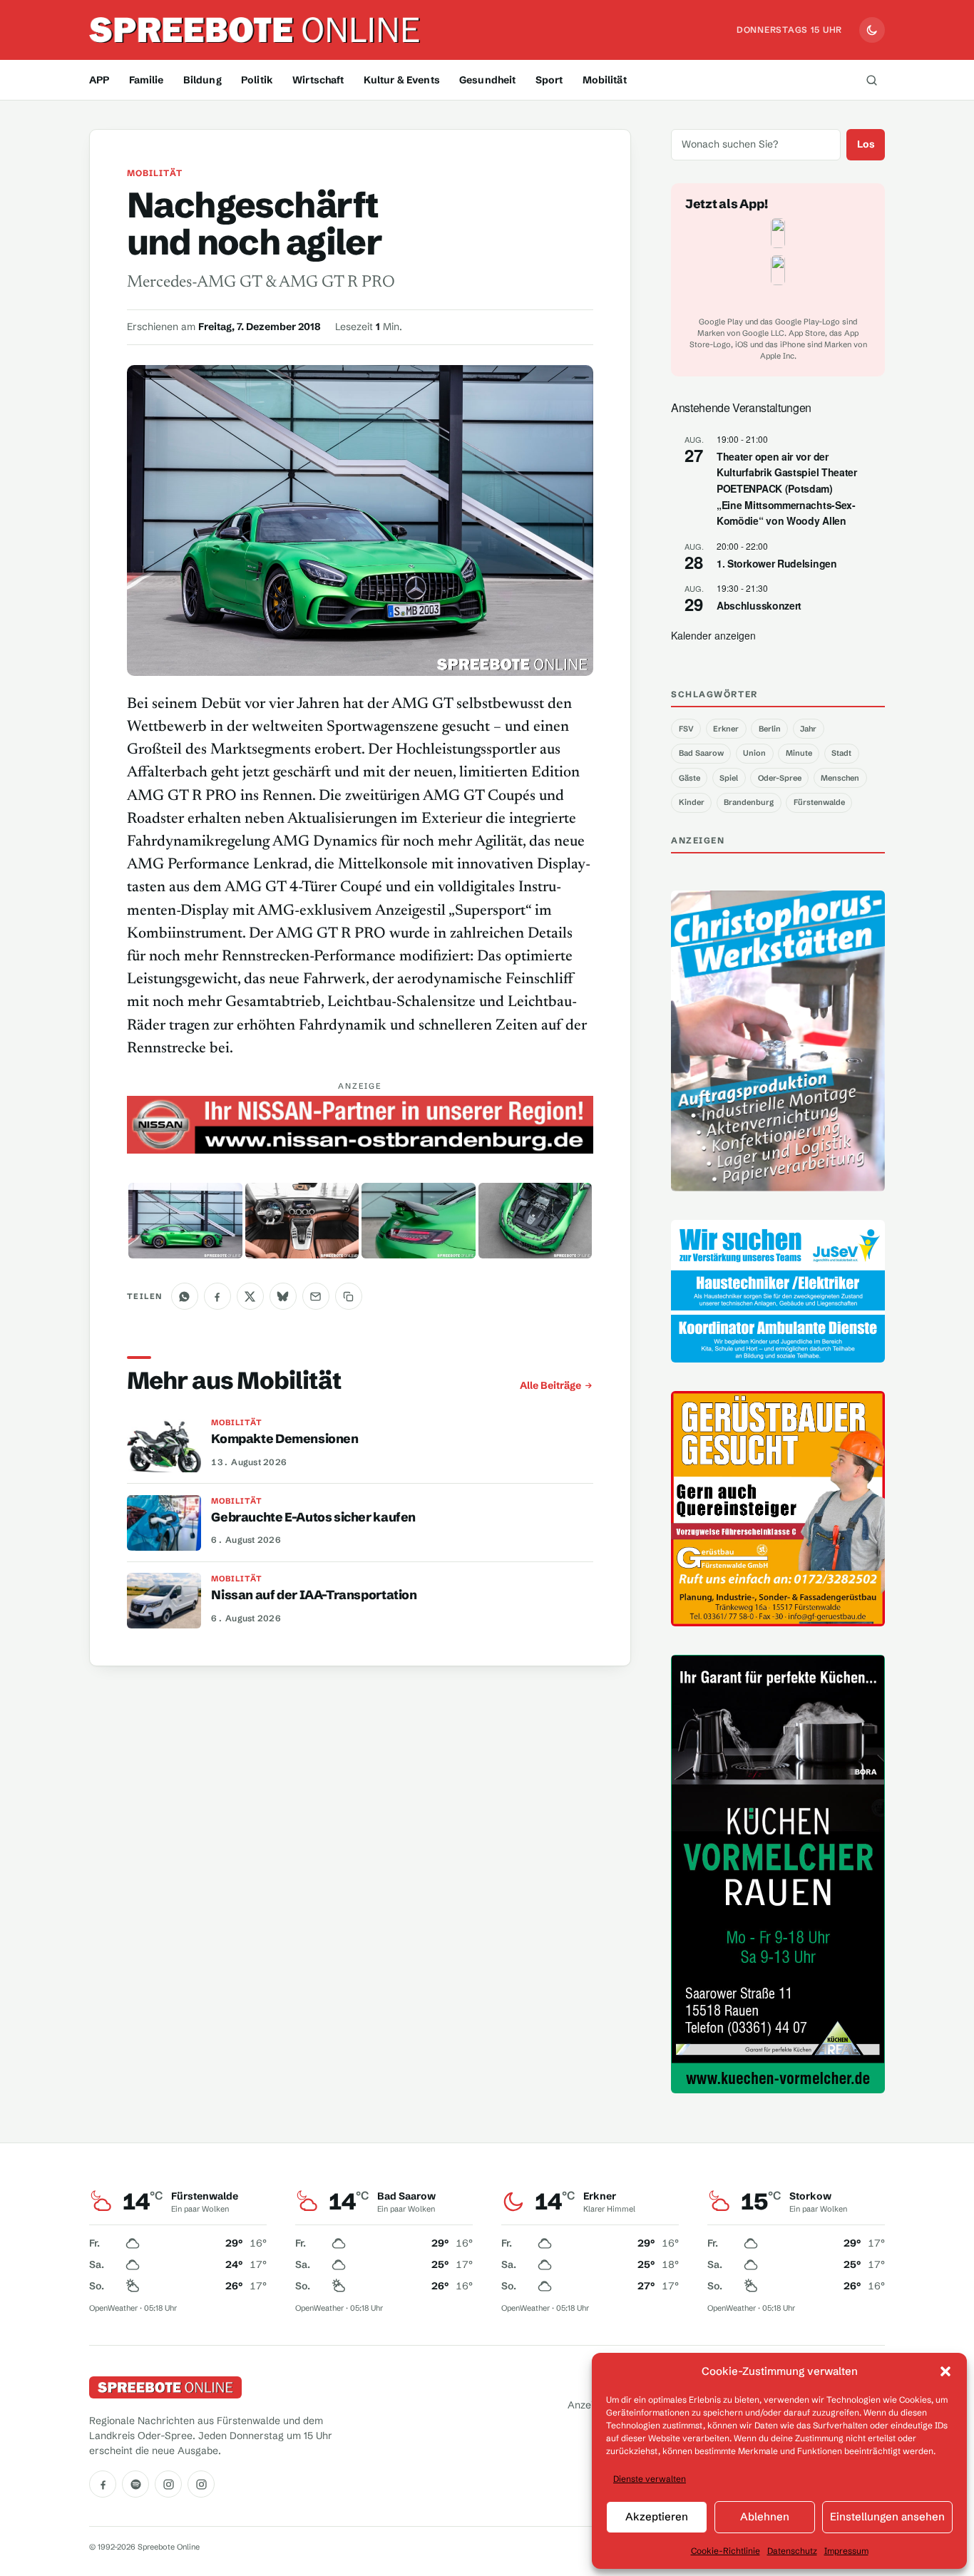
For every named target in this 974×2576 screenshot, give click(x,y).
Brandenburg (749, 802)
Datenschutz (792, 2551)
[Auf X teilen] (250, 1296)
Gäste (690, 778)
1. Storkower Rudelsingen (777, 563)
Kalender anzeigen (713, 635)
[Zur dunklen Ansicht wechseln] (872, 30)
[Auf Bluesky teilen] (283, 1296)
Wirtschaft (318, 80)
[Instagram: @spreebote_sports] (201, 2484)
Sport (549, 80)
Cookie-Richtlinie (726, 2551)
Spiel (729, 778)
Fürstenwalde (819, 802)
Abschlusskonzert (759, 605)
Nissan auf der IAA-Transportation (314, 1595)
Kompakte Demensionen (284, 1439)
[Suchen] (871, 80)
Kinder (692, 802)
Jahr (808, 729)
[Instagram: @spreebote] (168, 2484)
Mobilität (605, 80)
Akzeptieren (657, 2516)
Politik (257, 80)
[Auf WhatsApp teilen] (185, 1296)
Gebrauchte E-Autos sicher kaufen (313, 1517)
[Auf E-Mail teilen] (316, 1296)
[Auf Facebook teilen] (217, 1296)
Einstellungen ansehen (887, 2516)
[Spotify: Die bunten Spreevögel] (135, 2484)
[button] (945, 2371)
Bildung (203, 80)
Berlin (770, 729)
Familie (147, 80)
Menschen (840, 778)
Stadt (841, 753)
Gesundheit (487, 80)
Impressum (846, 2551)
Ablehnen (765, 2516)
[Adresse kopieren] (349, 1296)
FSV (686, 729)
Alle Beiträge (550, 1385)
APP (99, 80)
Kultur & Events (402, 80)
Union (754, 753)
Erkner (726, 729)
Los (866, 144)
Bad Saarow (701, 753)
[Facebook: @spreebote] (103, 2484)
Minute (799, 753)
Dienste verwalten (650, 2479)
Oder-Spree (780, 778)
